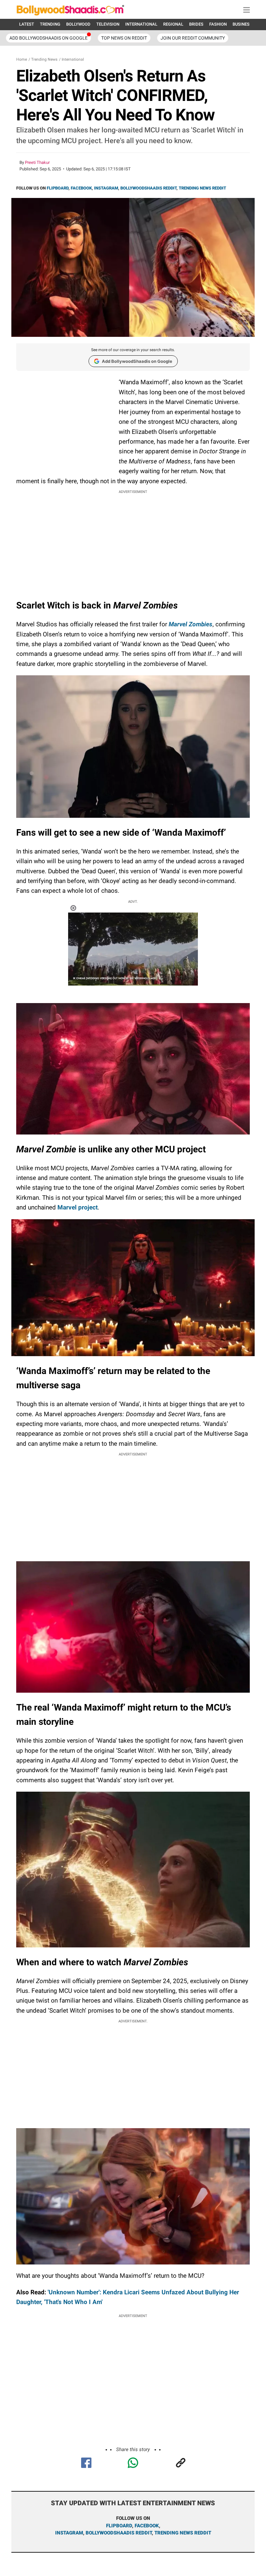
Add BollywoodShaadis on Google (137, 361)
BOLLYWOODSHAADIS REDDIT (148, 188)
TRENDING (50, 24)
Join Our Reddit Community (193, 38)
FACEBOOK (81, 188)
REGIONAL (173, 24)
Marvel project (77, 1207)
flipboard (119, 2526)
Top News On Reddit (124, 38)
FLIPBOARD (58, 188)
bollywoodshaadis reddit (119, 2533)
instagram (69, 2533)
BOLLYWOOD (78, 24)
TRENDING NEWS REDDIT (202, 188)
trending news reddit (183, 2533)
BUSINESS (242, 24)
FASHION (218, 24)
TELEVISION (108, 24)
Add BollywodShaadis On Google (48, 38)
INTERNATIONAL (141, 24)
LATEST (27, 24)
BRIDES (196, 24)
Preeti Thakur (37, 162)
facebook (147, 2526)
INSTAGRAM (106, 188)
